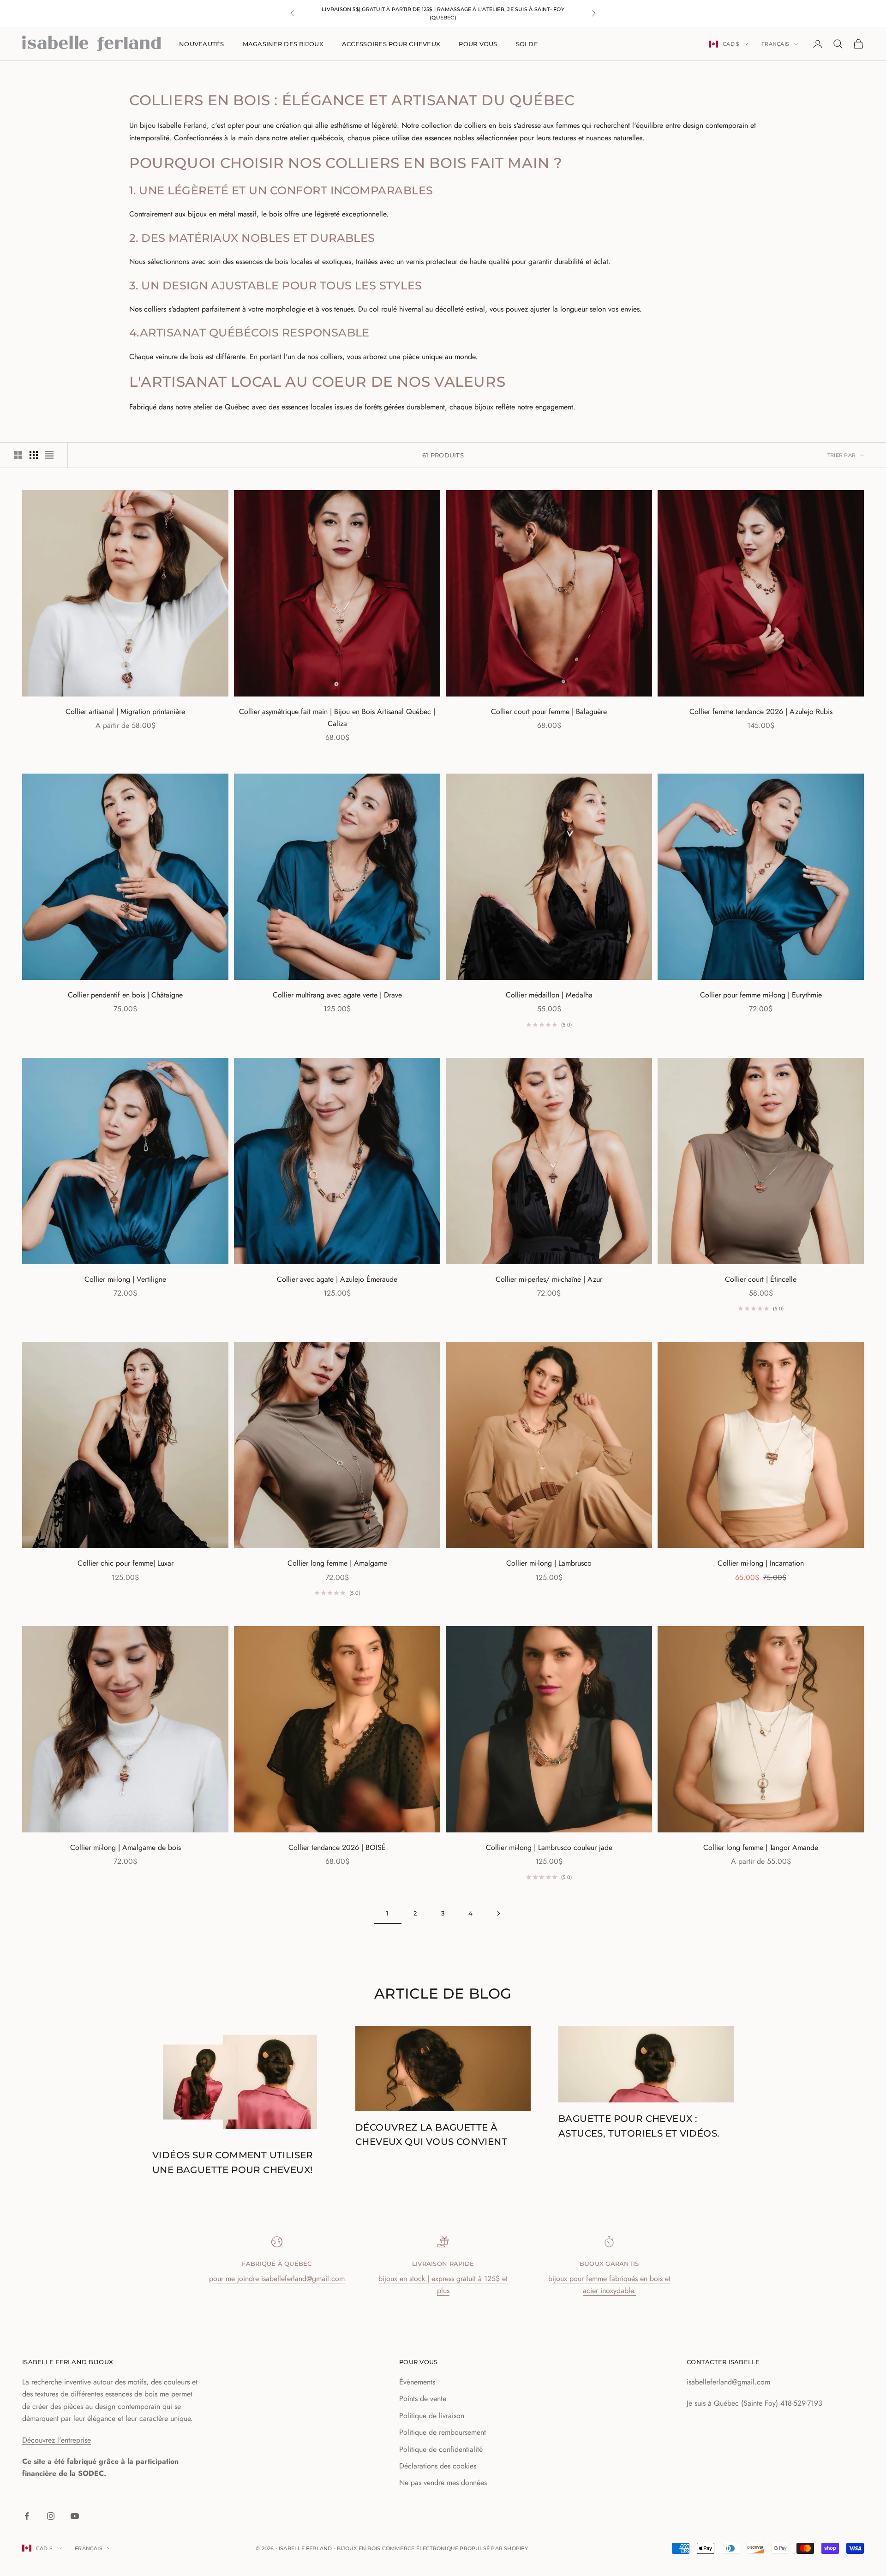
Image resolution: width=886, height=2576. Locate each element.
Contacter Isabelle (723, 2362)
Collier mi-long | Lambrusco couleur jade (549, 1847)
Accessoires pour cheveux (391, 44)
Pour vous (478, 44)
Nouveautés (202, 44)
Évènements (417, 2382)
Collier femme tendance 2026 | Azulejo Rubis (761, 712)
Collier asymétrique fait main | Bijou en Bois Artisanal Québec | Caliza (337, 718)
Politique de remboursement (443, 2432)
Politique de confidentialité (441, 2449)
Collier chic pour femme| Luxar (126, 1563)
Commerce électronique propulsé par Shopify (455, 2548)
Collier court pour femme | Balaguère (549, 712)
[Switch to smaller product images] (34, 455)
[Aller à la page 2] (498, 1913)
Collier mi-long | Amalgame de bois (126, 1847)
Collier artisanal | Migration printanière (125, 712)
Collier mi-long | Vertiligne (125, 1279)
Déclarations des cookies (438, 2466)
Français (775, 44)
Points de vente (423, 2399)
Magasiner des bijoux (283, 44)
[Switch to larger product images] (18, 455)
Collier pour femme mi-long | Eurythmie (761, 995)
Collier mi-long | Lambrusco (549, 1563)
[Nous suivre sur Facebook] (27, 2516)
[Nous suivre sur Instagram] (51, 2516)
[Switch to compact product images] (49, 455)
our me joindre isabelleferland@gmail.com (279, 2279)
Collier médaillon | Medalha (549, 995)
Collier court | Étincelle (761, 1279)
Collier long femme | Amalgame (337, 1563)
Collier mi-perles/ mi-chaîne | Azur (549, 1279)
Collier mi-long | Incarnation (761, 1563)
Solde (527, 44)
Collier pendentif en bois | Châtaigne (125, 995)
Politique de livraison (432, 2416)
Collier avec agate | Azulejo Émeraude (337, 1279)
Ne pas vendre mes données (443, 2483)
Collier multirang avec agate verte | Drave (337, 995)
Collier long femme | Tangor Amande (761, 1847)
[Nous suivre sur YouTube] (75, 2516)
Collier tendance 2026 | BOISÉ (337, 1847)
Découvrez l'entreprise (57, 2440)
